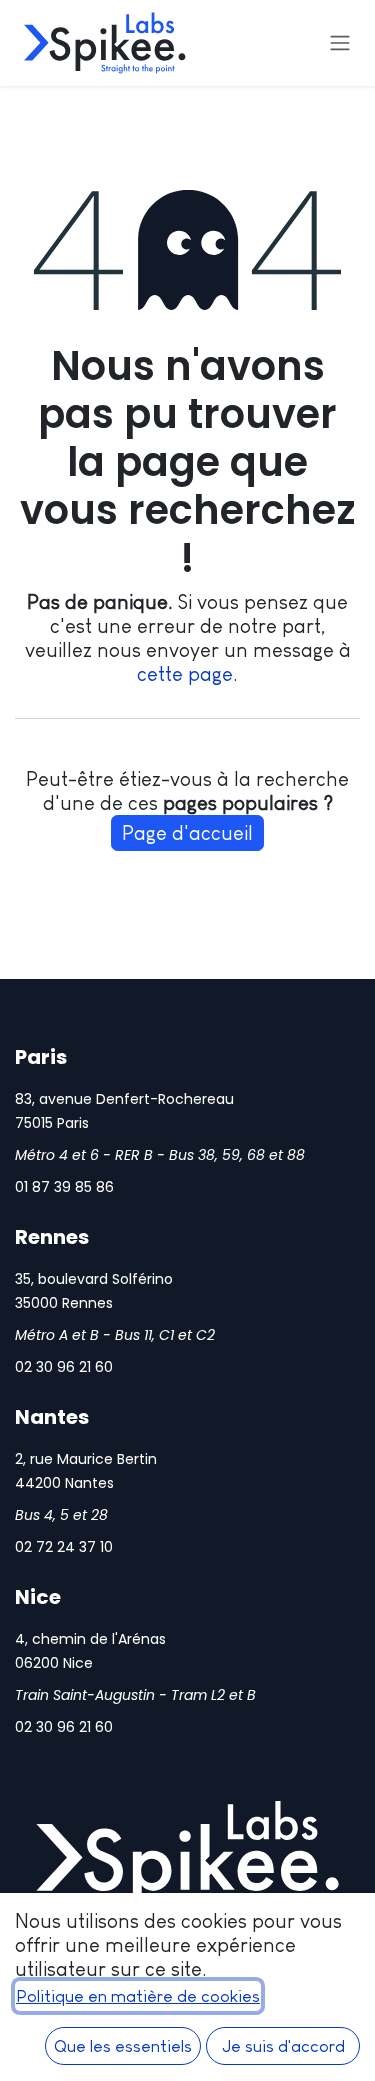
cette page (185, 674)
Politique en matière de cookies (138, 1996)
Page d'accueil (187, 833)
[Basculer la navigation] (340, 43)
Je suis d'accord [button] (283, 2046)
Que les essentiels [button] (123, 2046)
